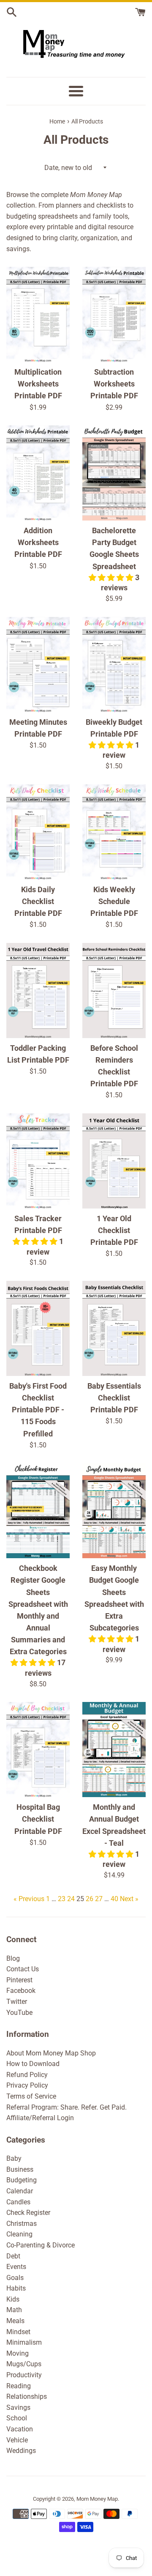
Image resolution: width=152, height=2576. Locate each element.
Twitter (17, 2002)
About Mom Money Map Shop (51, 2053)
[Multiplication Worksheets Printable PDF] (38, 314)
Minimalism (24, 2342)
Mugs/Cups (24, 2364)
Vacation (20, 2429)
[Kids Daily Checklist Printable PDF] (38, 832)
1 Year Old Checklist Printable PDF (114, 1230)
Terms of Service (31, 2096)
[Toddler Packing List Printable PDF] (38, 991)
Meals (15, 2321)
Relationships (27, 2397)
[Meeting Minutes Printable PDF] (38, 665)
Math (14, 2310)
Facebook (21, 1991)
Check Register (28, 2213)
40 (114, 1899)
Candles (18, 2202)
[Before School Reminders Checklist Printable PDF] (114, 991)
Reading (19, 2386)
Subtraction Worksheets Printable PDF (114, 384)
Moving (18, 2353)
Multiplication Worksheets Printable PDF (38, 384)
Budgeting (22, 2180)
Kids (13, 2299)
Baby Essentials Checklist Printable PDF (114, 1398)
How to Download (33, 2064)
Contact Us (23, 1969)
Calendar (20, 2191)
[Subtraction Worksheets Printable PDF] (114, 314)
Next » (129, 1899)
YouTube (19, 2013)
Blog (13, 1958)
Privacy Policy (27, 2085)
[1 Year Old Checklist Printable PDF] (114, 1161)
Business (20, 2169)
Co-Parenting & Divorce (41, 2245)
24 (71, 1899)
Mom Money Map (97, 2499)
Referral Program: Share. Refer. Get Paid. (66, 2107)
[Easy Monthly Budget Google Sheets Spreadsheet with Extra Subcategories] (114, 1511)
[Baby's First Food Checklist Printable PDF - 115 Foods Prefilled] (38, 1328)
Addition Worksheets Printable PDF (38, 543)
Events (16, 2267)
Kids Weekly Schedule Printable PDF (114, 902)
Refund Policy (27, 2075)
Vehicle (17, 2440)
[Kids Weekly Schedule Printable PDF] (114, 832)
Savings (18, 2407)
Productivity (24, 2375)
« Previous (29, 1899)
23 (62, 1899)
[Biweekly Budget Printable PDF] (114, 665)
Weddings (21, 2451)
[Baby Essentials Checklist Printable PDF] (114, 1328)
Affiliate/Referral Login (40, 2118)
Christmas (22, 2224)
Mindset (18, 2332)
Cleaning (19, 2234)
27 (99, 1899)
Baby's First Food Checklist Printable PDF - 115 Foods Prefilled (38, 1410)
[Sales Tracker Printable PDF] (38, 1161)
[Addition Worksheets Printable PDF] (38, 473)
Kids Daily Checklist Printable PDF (38, 902)
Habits (16, 2288)
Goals (15, 2278)
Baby (14, 2158)
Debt (13, 2256)
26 (90, 1899)
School (17, 2418)
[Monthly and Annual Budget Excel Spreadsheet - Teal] (114, 1750)
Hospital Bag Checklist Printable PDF (38, 1819)
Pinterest (19, 1980)
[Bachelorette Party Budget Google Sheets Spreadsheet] (114, 473)
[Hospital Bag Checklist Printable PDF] (38, 1750)
